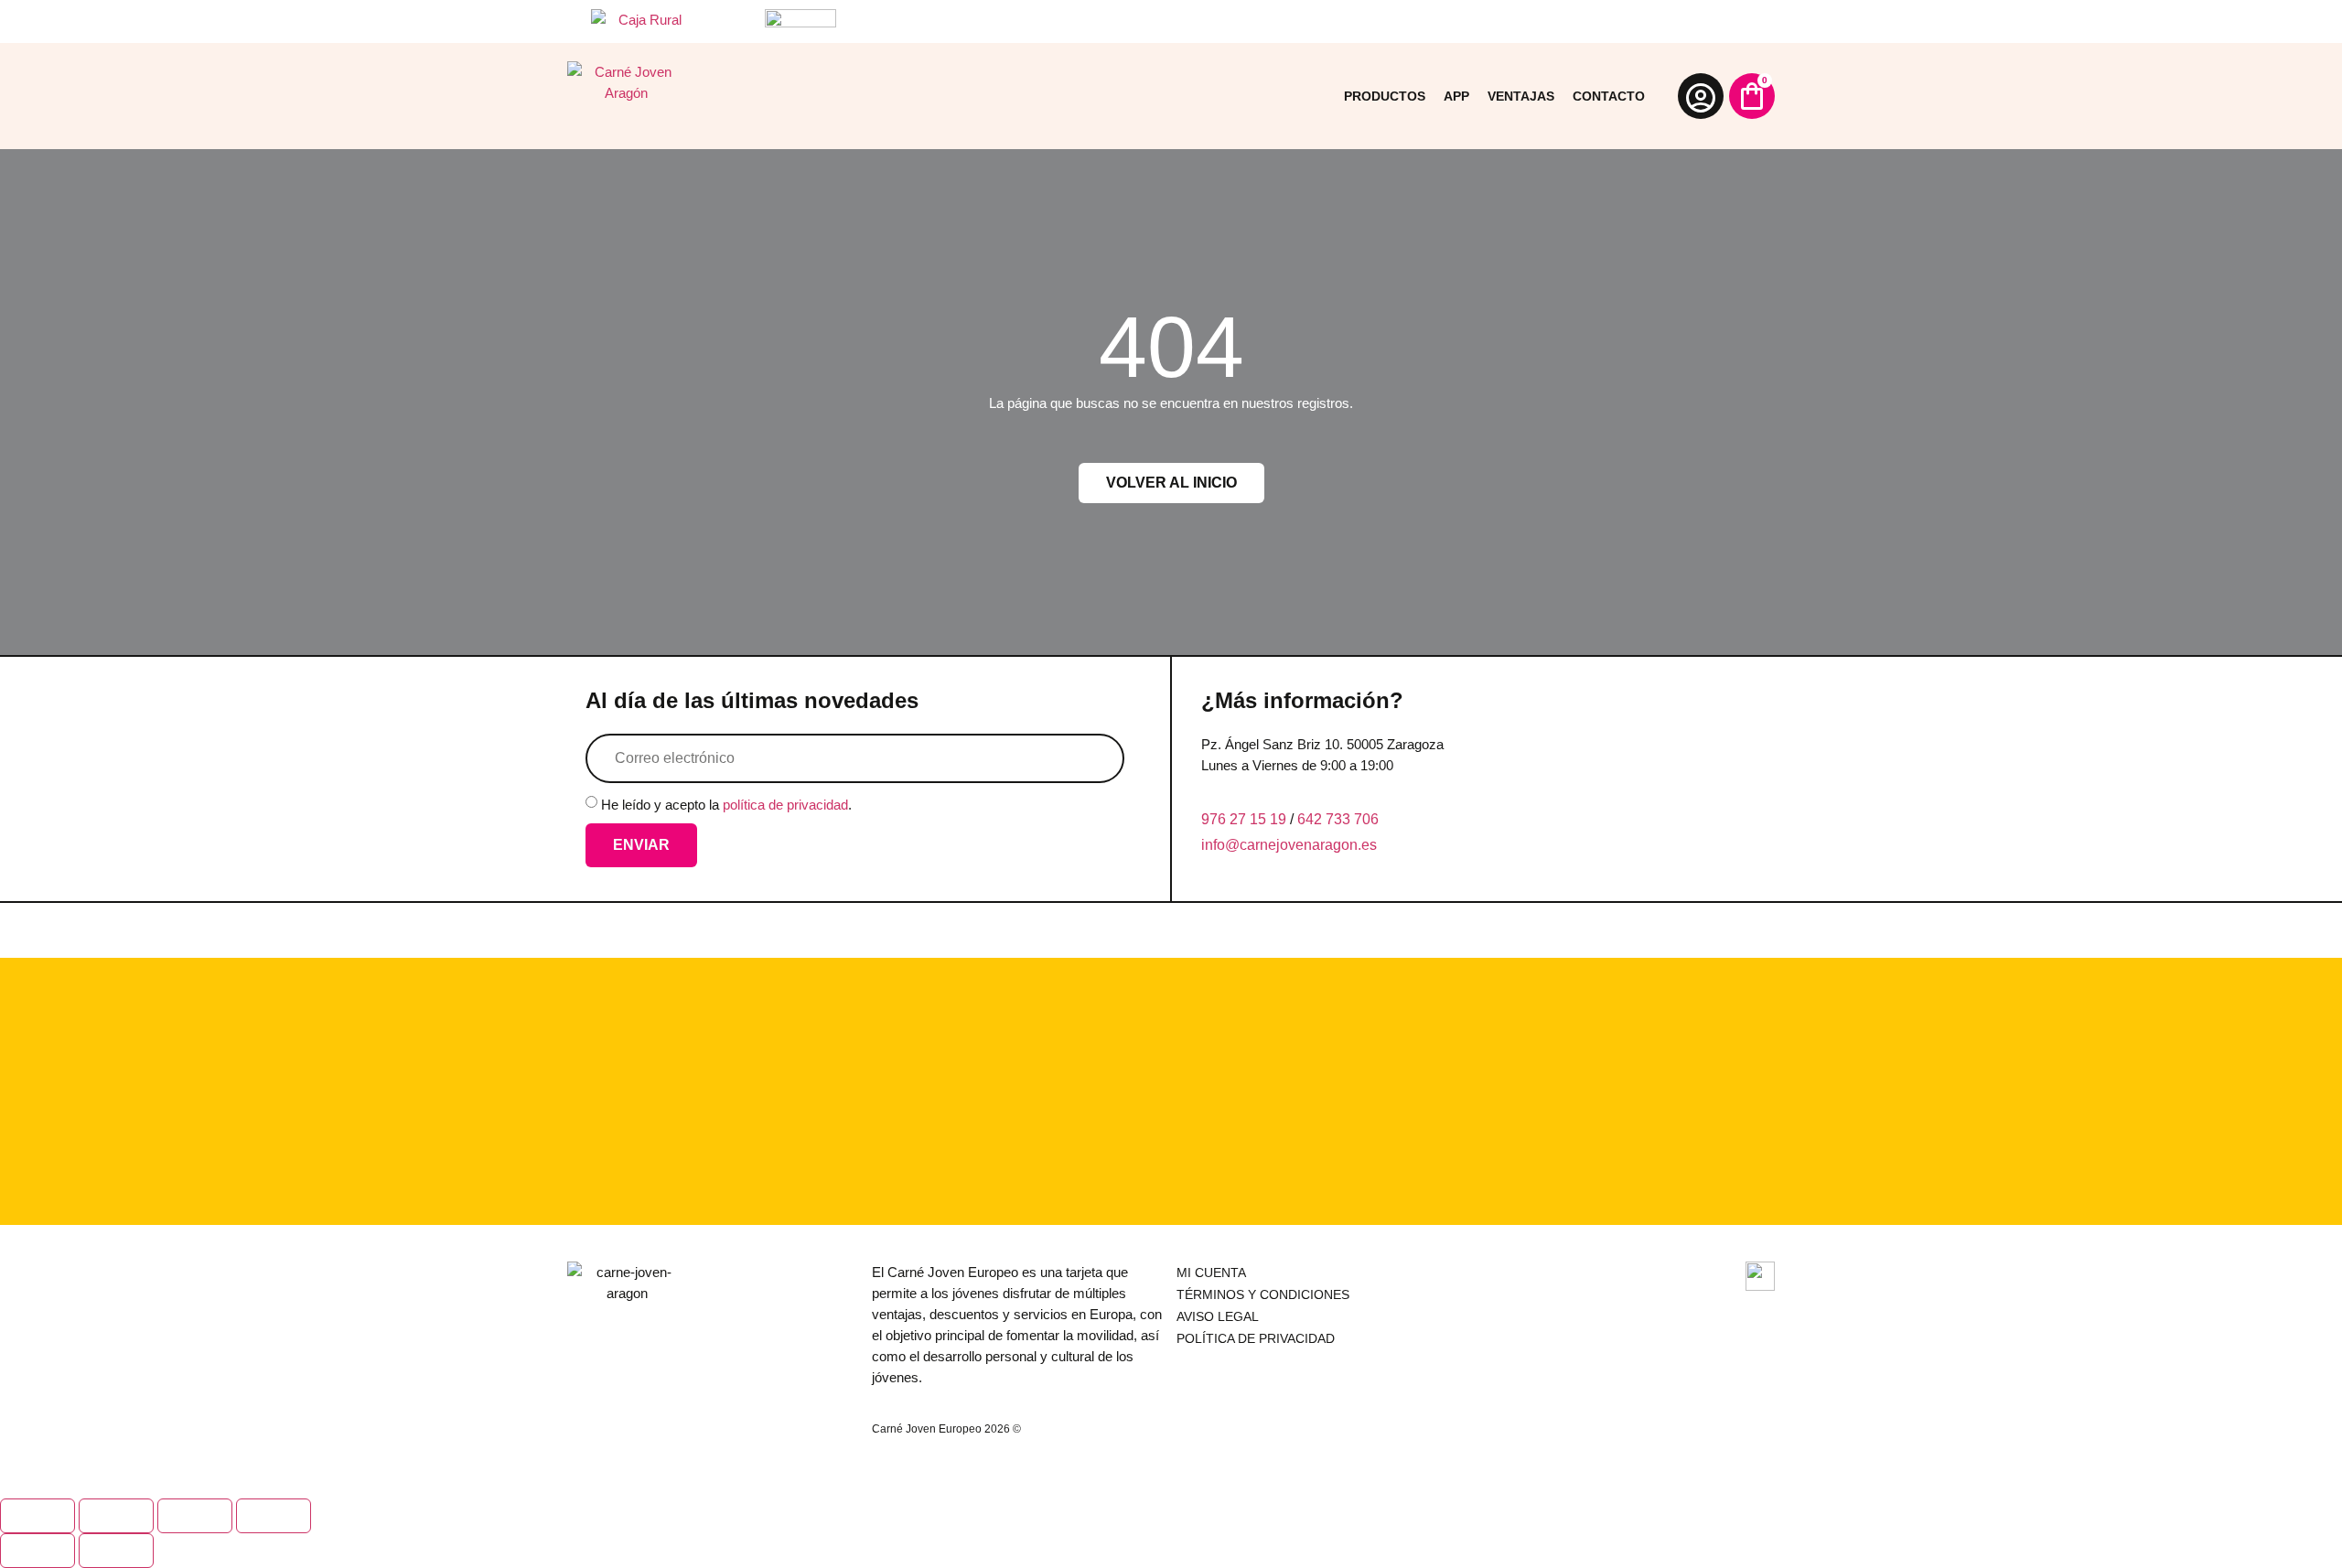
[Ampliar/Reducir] (38, 1516)
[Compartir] (195, 1516)
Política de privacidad (1256, 1338)
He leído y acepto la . (726, 805)
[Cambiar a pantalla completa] (116, 1516)
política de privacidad (785, 805)
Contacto (1609, 96)
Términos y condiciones (1263, 1294)
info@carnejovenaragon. (1281, 845)
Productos (1385, 96)
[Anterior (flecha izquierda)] (38, 1551)
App (1456, 96)
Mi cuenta (1211, 1273)
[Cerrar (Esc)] (274, 1516)
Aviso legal (1218, 1316)
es (1369, 845)
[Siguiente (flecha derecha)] (116, 1551)
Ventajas (1521, 96)
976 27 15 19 (1244, 819)
